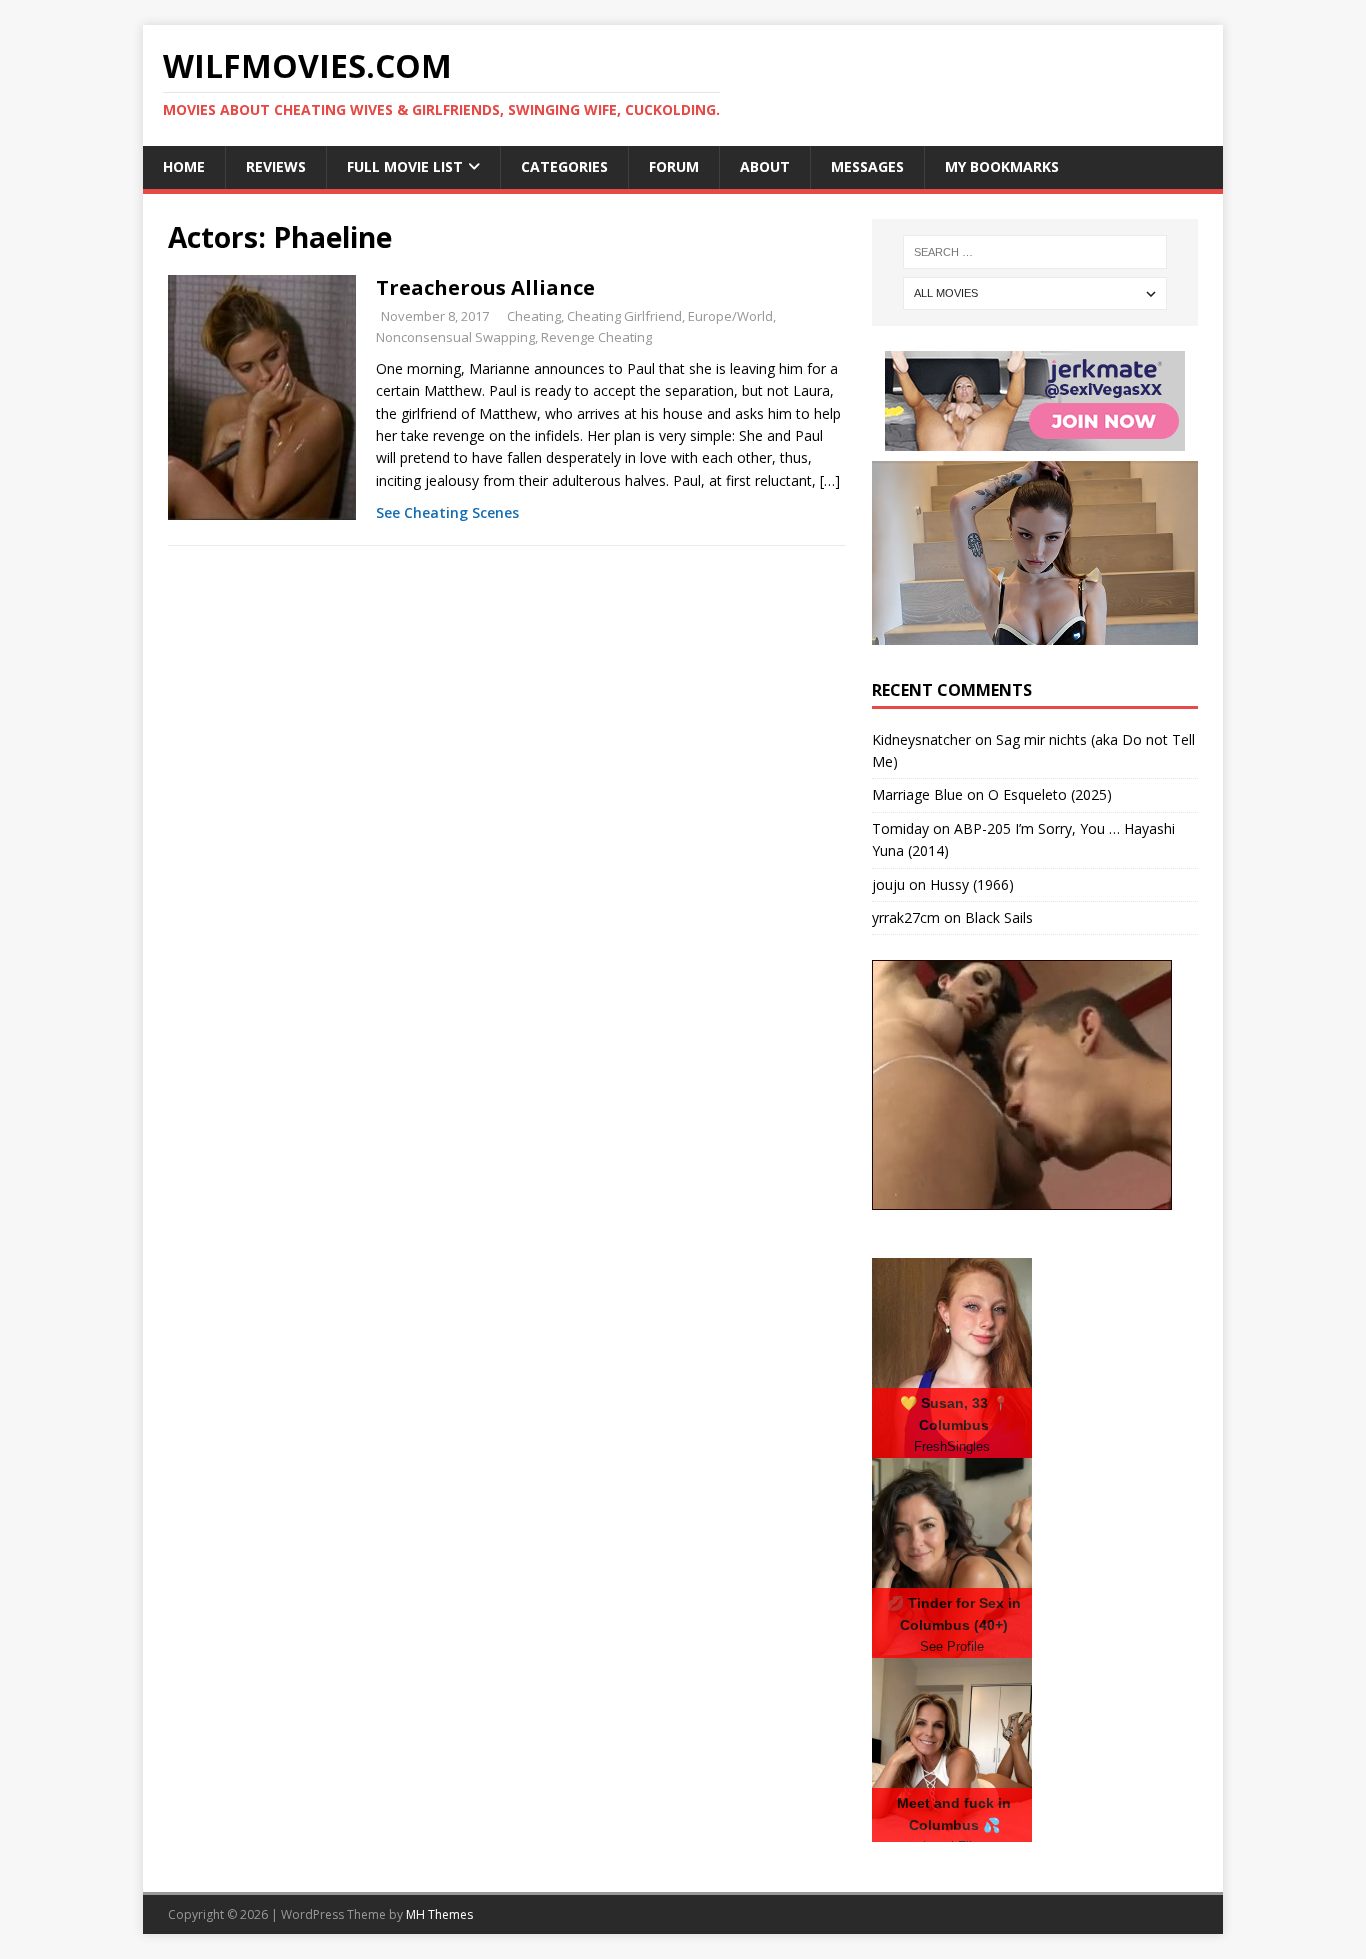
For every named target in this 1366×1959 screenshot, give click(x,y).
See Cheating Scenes (447, 512)
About (765, 166)
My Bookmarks (1002, 166)
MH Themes (439, 1914)
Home (184, 166)
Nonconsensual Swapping (455, 337)
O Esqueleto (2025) (1050, 794)
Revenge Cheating (596, 337)
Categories (564, 166)
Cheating (534, 316)
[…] (830, 480)
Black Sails (999, 917)
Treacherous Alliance (485, 287)
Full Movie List (405, 166)
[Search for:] (1035, 252)
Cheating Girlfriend (624, 316)
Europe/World (730, 316)
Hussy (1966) (972, 884)
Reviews (276, 166)
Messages (867, 166)
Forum (674, 166)
